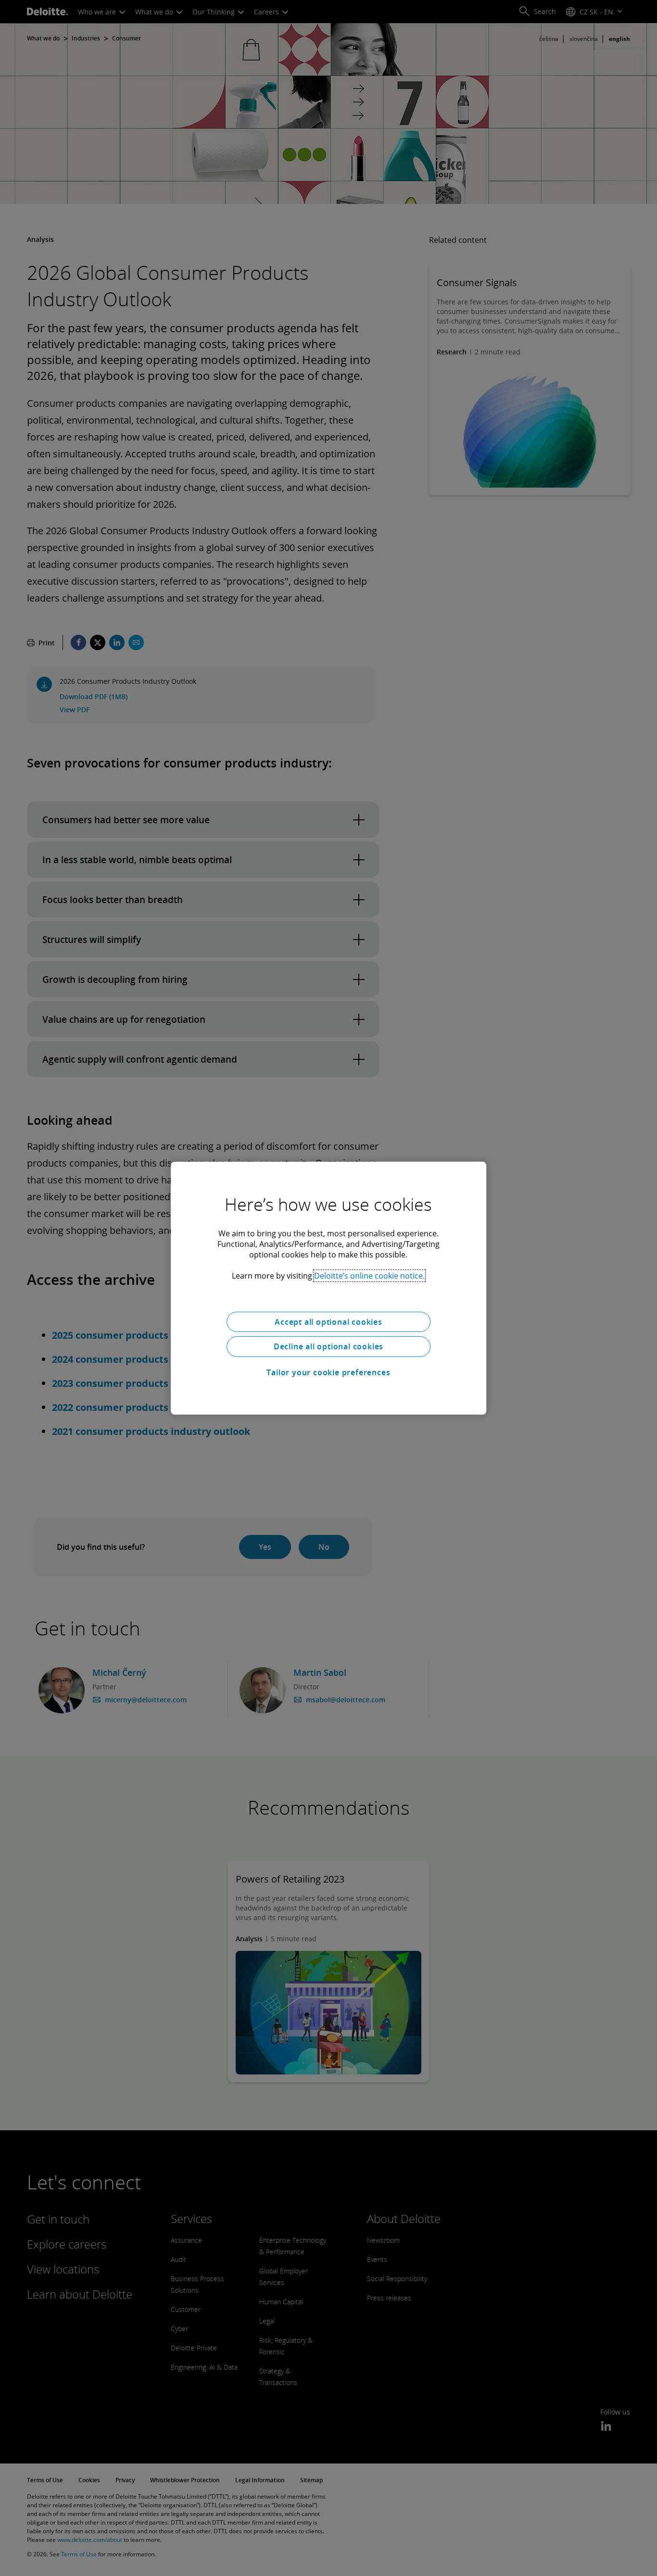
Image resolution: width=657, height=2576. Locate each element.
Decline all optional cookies (328, 1346)
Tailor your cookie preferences (328, 1372)
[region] (328, 1288)
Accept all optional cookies (328, 1321)
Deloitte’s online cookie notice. (369, 1275)
